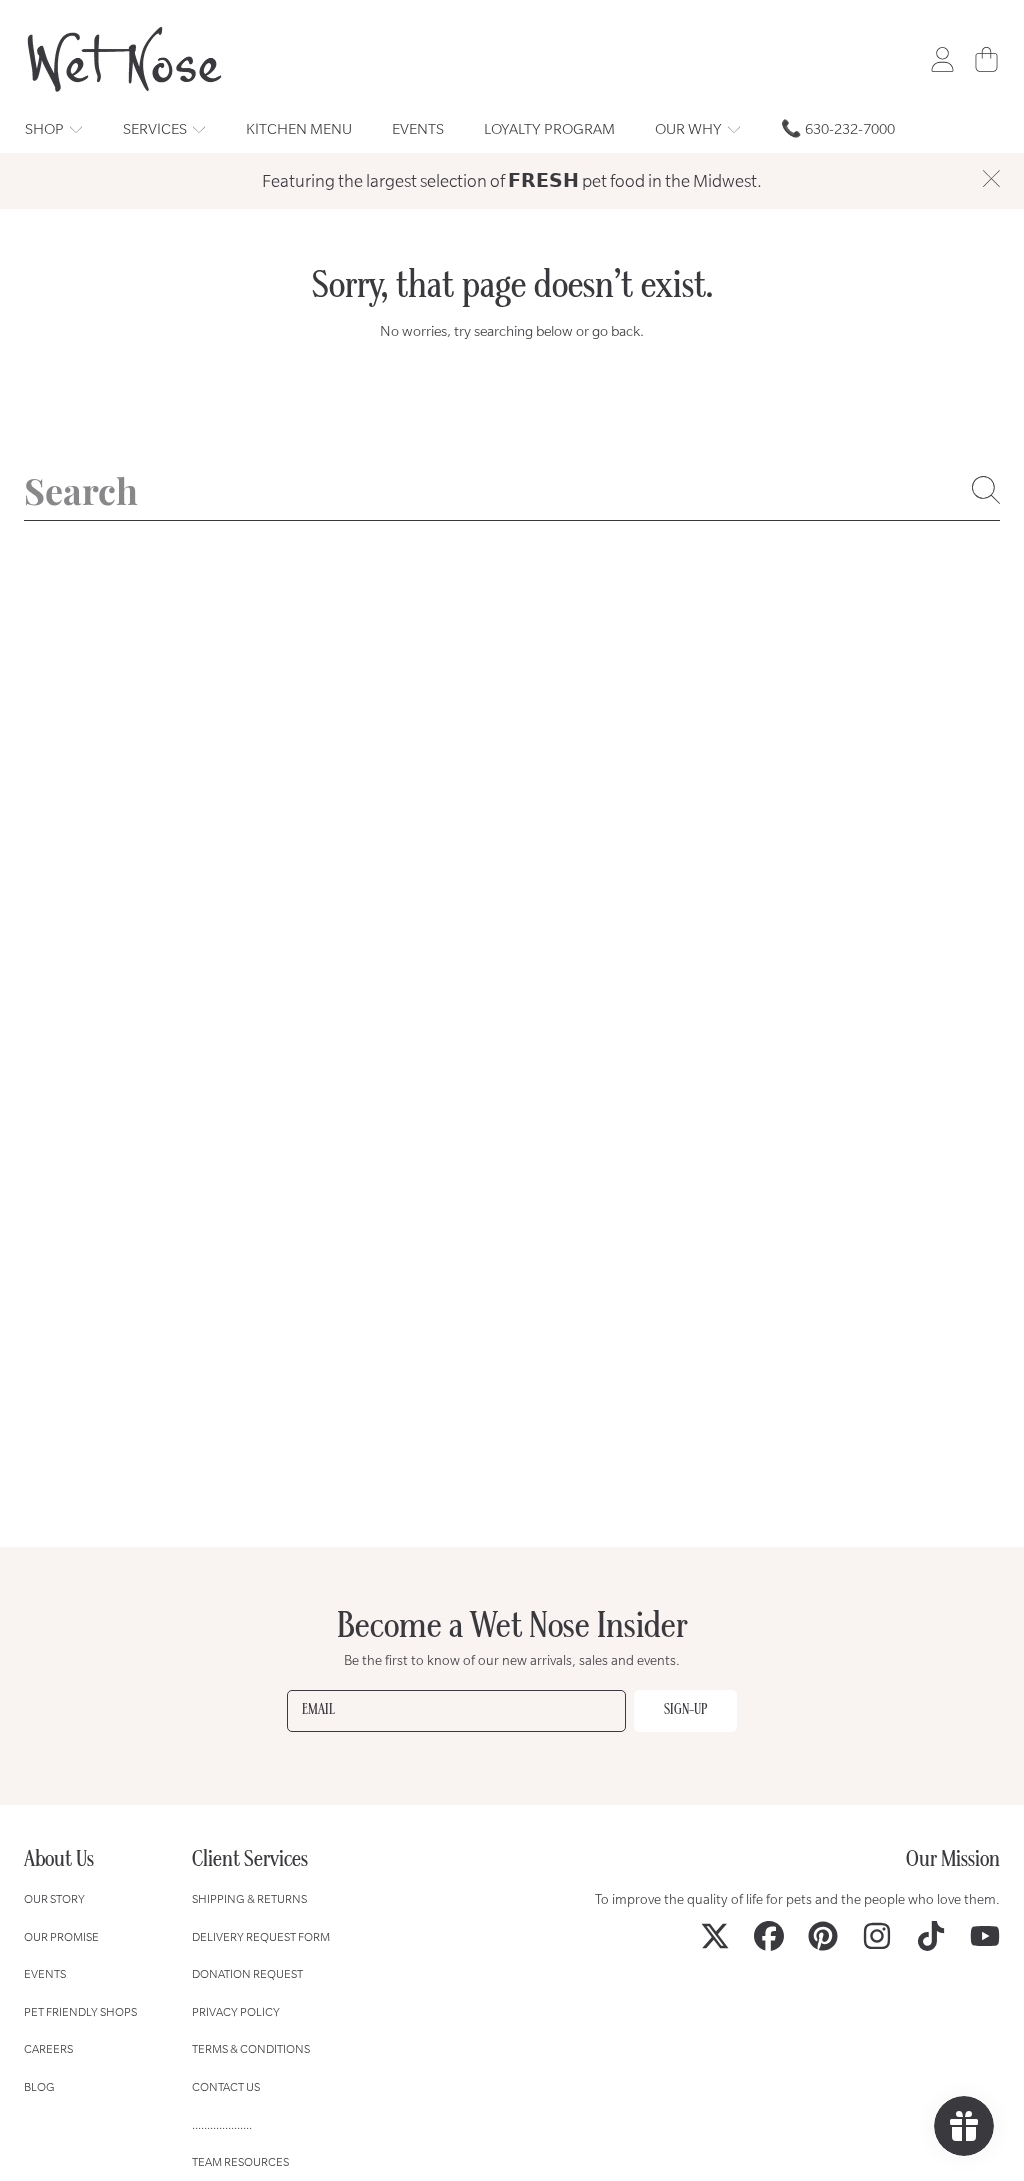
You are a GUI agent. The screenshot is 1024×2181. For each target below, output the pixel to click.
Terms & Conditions (251, 2048)
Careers (48, 2048)
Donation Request (247, 1973)
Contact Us (226, 2086)
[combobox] (512, 490)
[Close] (991, 179)
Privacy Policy (236, 2011)
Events (45, 1973)
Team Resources (240, 2161)
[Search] (986, 490)
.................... (222, 2124)
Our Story (54, 1898)
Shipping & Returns (249, 1898)
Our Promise (61, 1936)
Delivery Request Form (261, 1936)
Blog (39, 2086)
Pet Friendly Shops (80, 2011)
